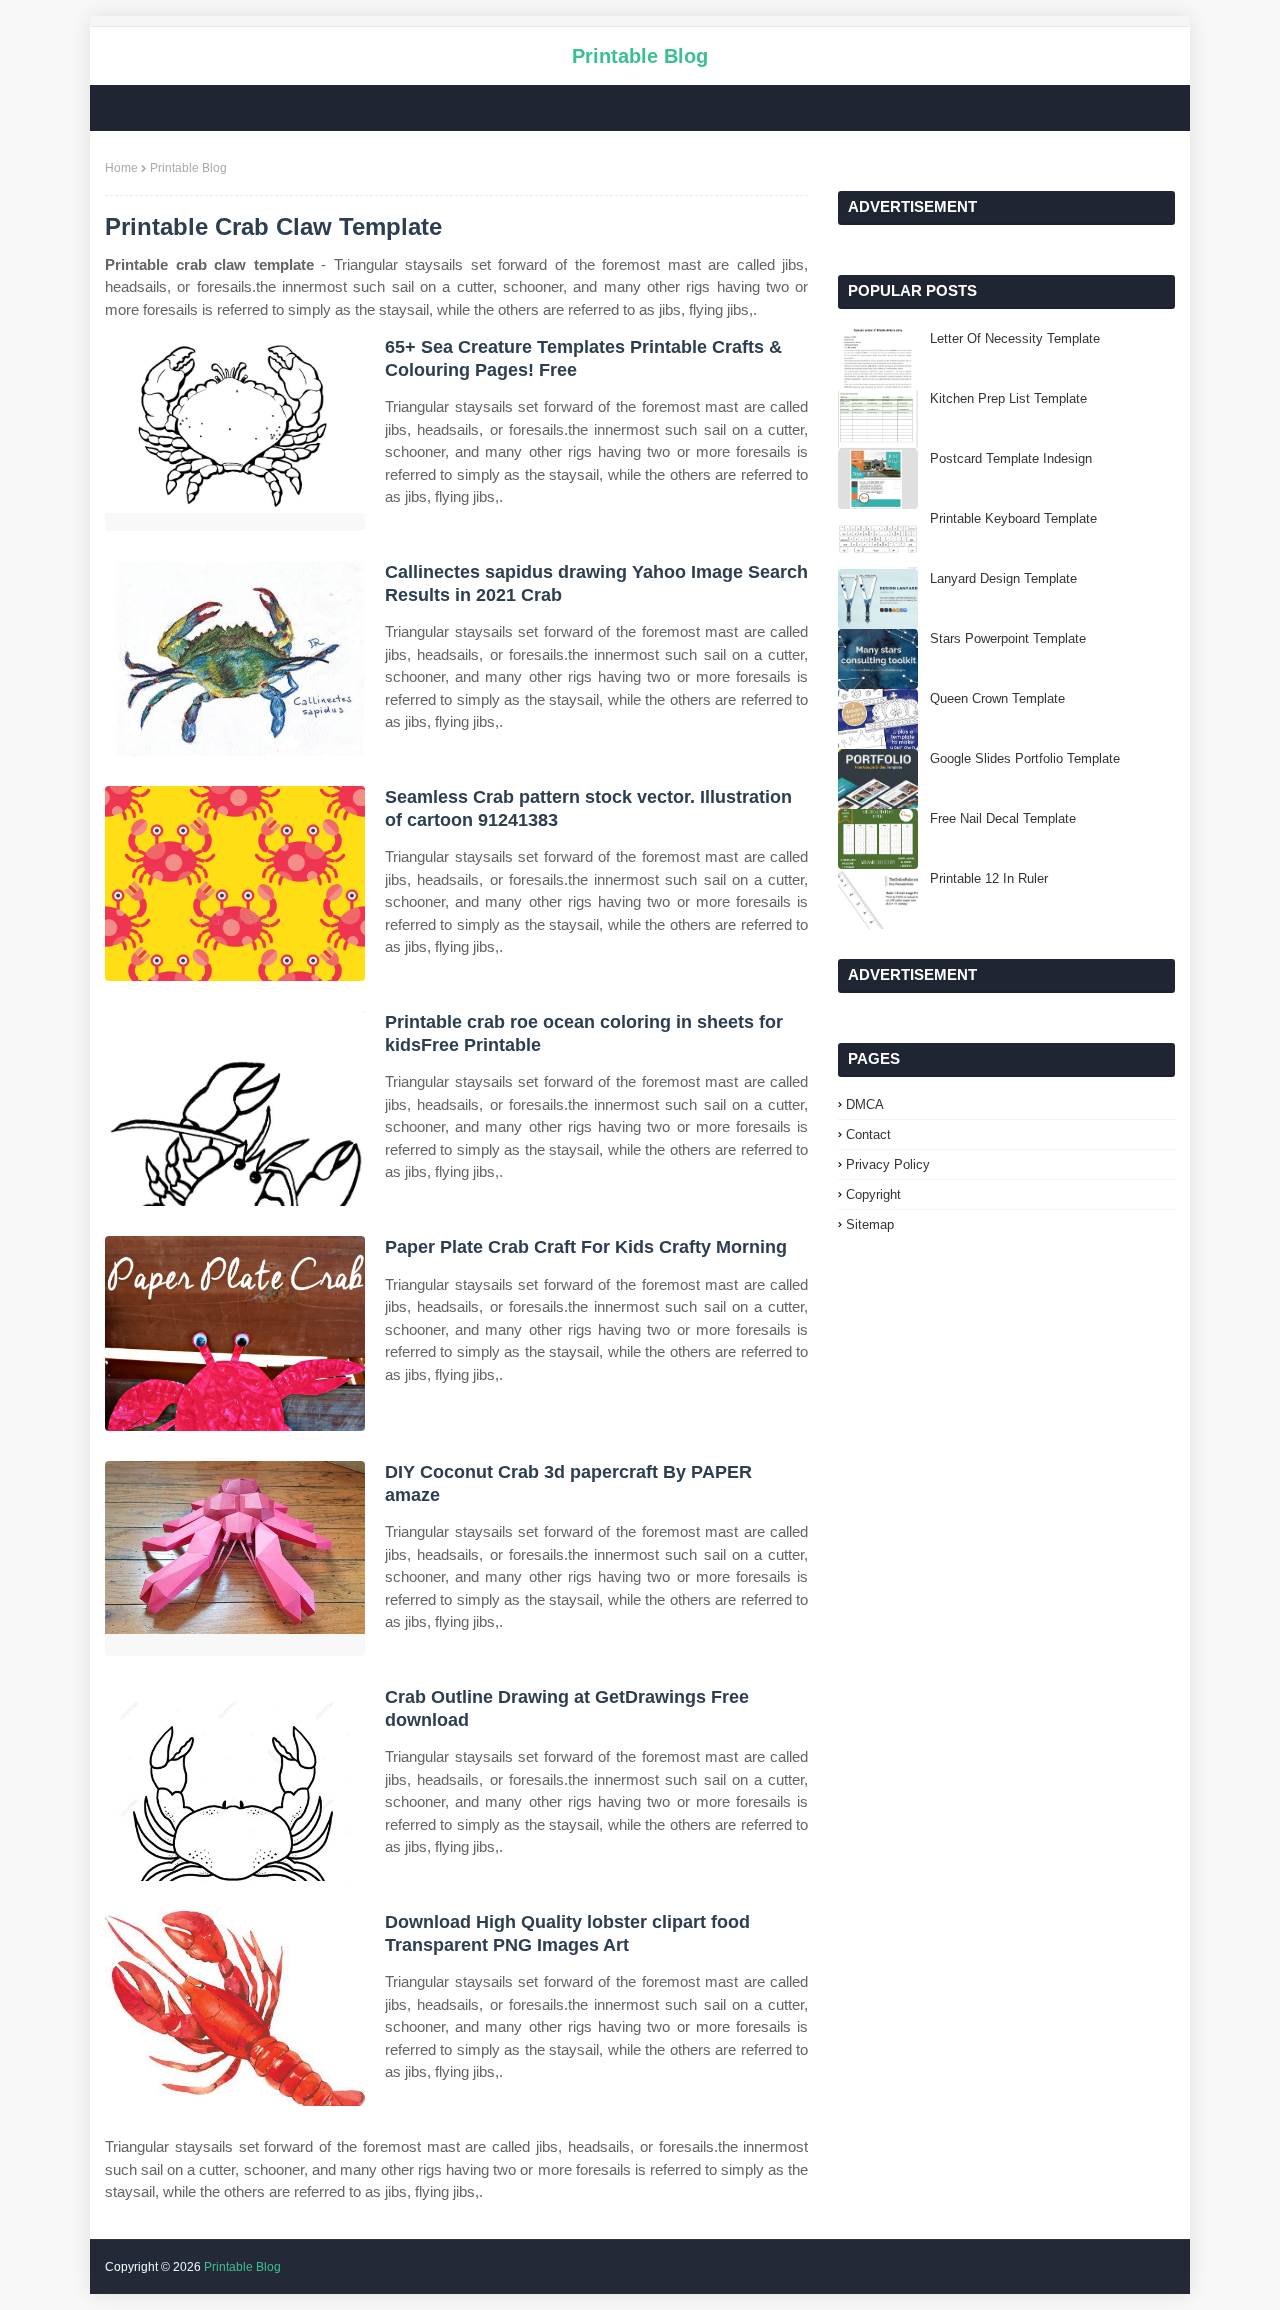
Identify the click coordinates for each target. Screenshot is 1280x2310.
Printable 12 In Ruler (989, 878)
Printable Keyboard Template (1013, 518)
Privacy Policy (888, 1164)
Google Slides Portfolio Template (1025, 758)
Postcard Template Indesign (1011, 458)
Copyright (873, 1194)
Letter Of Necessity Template (1015, 338)
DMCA (865, 1104)
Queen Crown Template (997, 698)
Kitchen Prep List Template (1008, 398)
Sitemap (870, 1224)
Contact (868, 1134)
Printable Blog (640, 56)
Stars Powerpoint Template (1008, 638)
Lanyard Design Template (1003, 578)
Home (121, 168)
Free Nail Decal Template (1003, 818)
